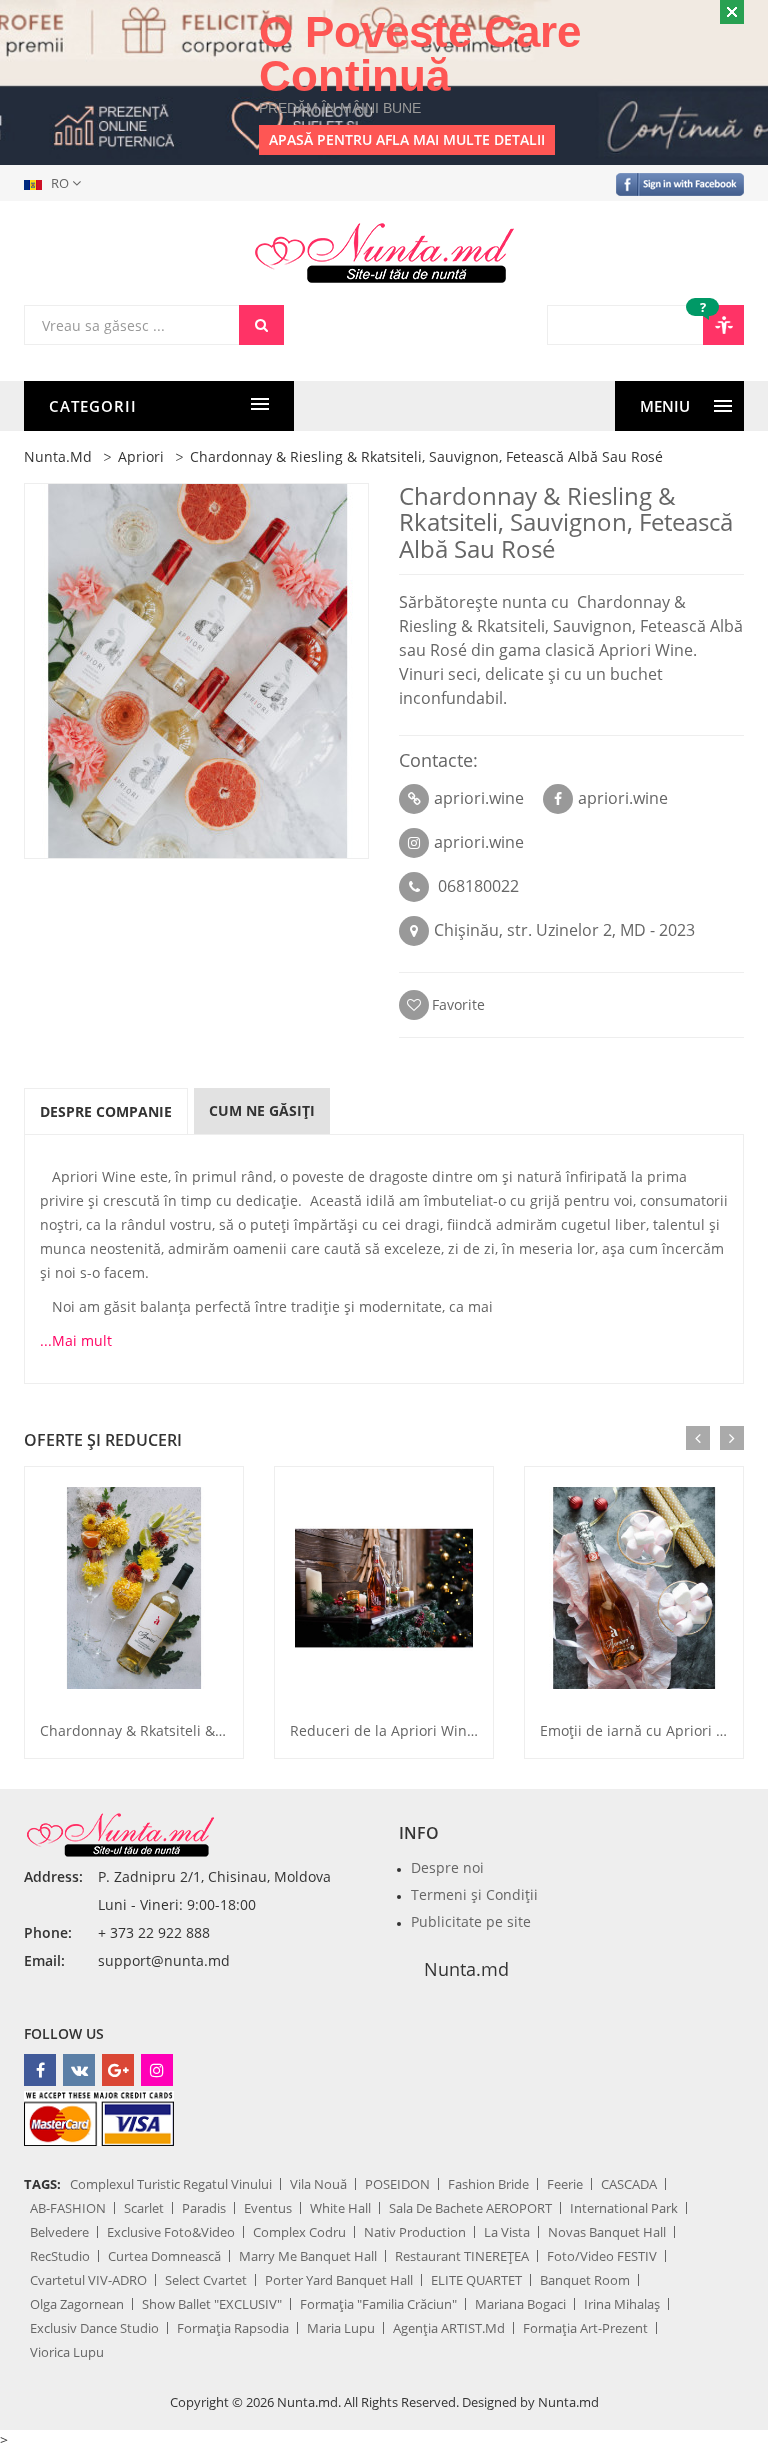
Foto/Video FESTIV (602, 2256)
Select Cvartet (206, 2280)
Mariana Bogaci (520, 2304)
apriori (141, 456)
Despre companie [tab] (106, 1111)
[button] (56, 183)
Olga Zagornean (77, 2304)
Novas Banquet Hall (607, 2232)
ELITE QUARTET (476, 2280)
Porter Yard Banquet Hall (339, 2280)
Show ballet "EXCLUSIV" (212, 2304)
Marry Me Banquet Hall (308, 2256)
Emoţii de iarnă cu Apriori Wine (645, 1730)
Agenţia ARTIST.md (449, 2328)
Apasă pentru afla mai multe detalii (407, 139)
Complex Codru (299, 2232)
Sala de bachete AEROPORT (470, 2208)
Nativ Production (415, 2232)
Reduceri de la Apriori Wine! (384, 1730)
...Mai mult (76, 1340)
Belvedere (59, 2232)
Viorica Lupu (67, 2352)
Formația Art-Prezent (585, 2328)
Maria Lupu (341, 2328)
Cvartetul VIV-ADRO (88, 2280)
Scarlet (144, 2208)
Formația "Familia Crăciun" (378, 2304)
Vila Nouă (318, 2184)
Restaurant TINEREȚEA (462, 2256)
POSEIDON (397, 2184)
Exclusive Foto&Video (171, 2232)
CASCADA (629, 2184)
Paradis (204, 2208)
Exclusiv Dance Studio (94, 2328)
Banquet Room (585, 2280)
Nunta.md (466, 1969)
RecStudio (60, 2256)
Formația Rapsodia (233, 2328)
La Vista (507, 2232)
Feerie (565, 2184)
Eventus (268, 2208)
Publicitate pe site (471, 1921)
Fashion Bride (488, 2184)
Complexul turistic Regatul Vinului (171, 2184)
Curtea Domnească (164, 2256)
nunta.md (58, 456)
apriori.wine (479, 798)
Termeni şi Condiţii (474, 1894)
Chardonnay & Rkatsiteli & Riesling (156, 1730)
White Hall (340, 2208)
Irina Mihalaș (622, 2304)
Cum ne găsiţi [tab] (262, 1110)
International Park (624, 2208)
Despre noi (447, 1867)
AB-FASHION (68, 2208)
